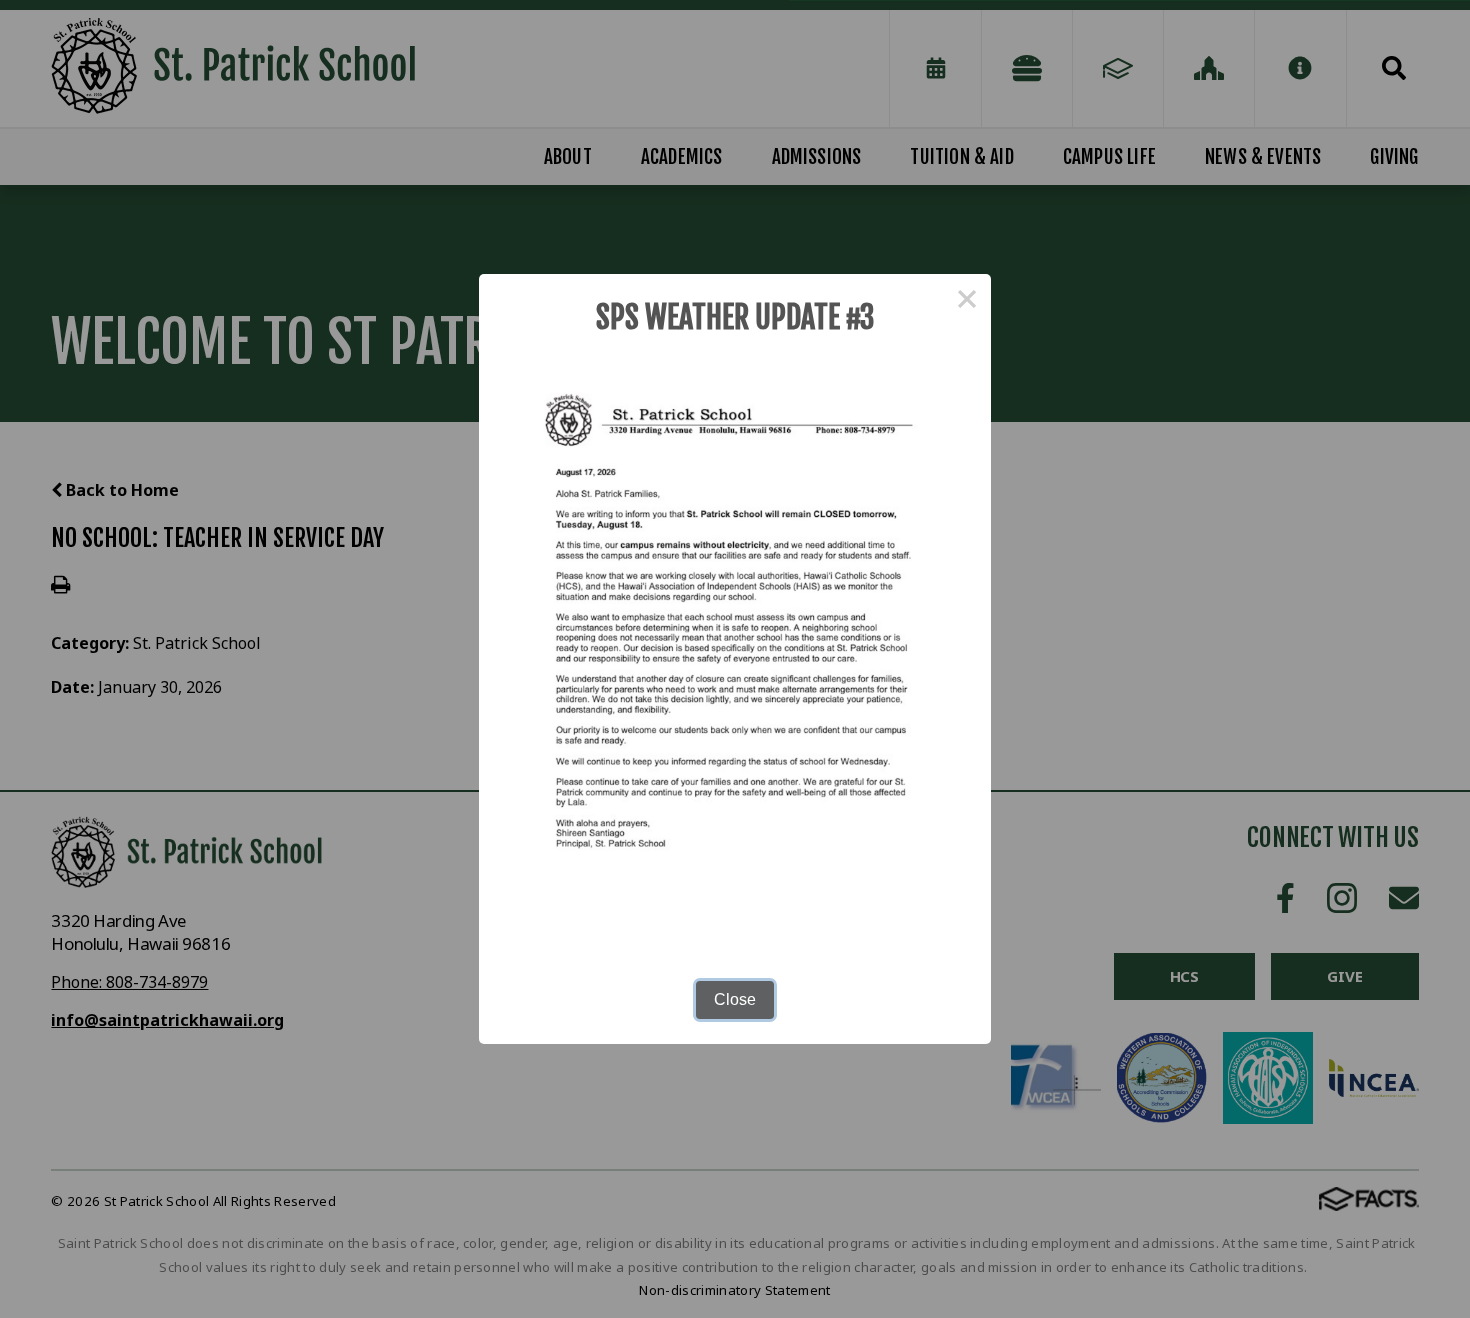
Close (735, 999)
